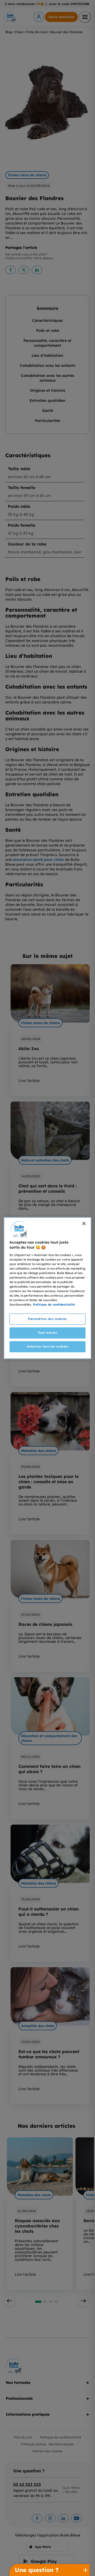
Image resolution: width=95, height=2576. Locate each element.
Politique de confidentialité (54, 1305)
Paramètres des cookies (47, 1319)
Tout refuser (48, 1333)
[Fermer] (84, 1223)
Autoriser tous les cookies (48, 1346)
